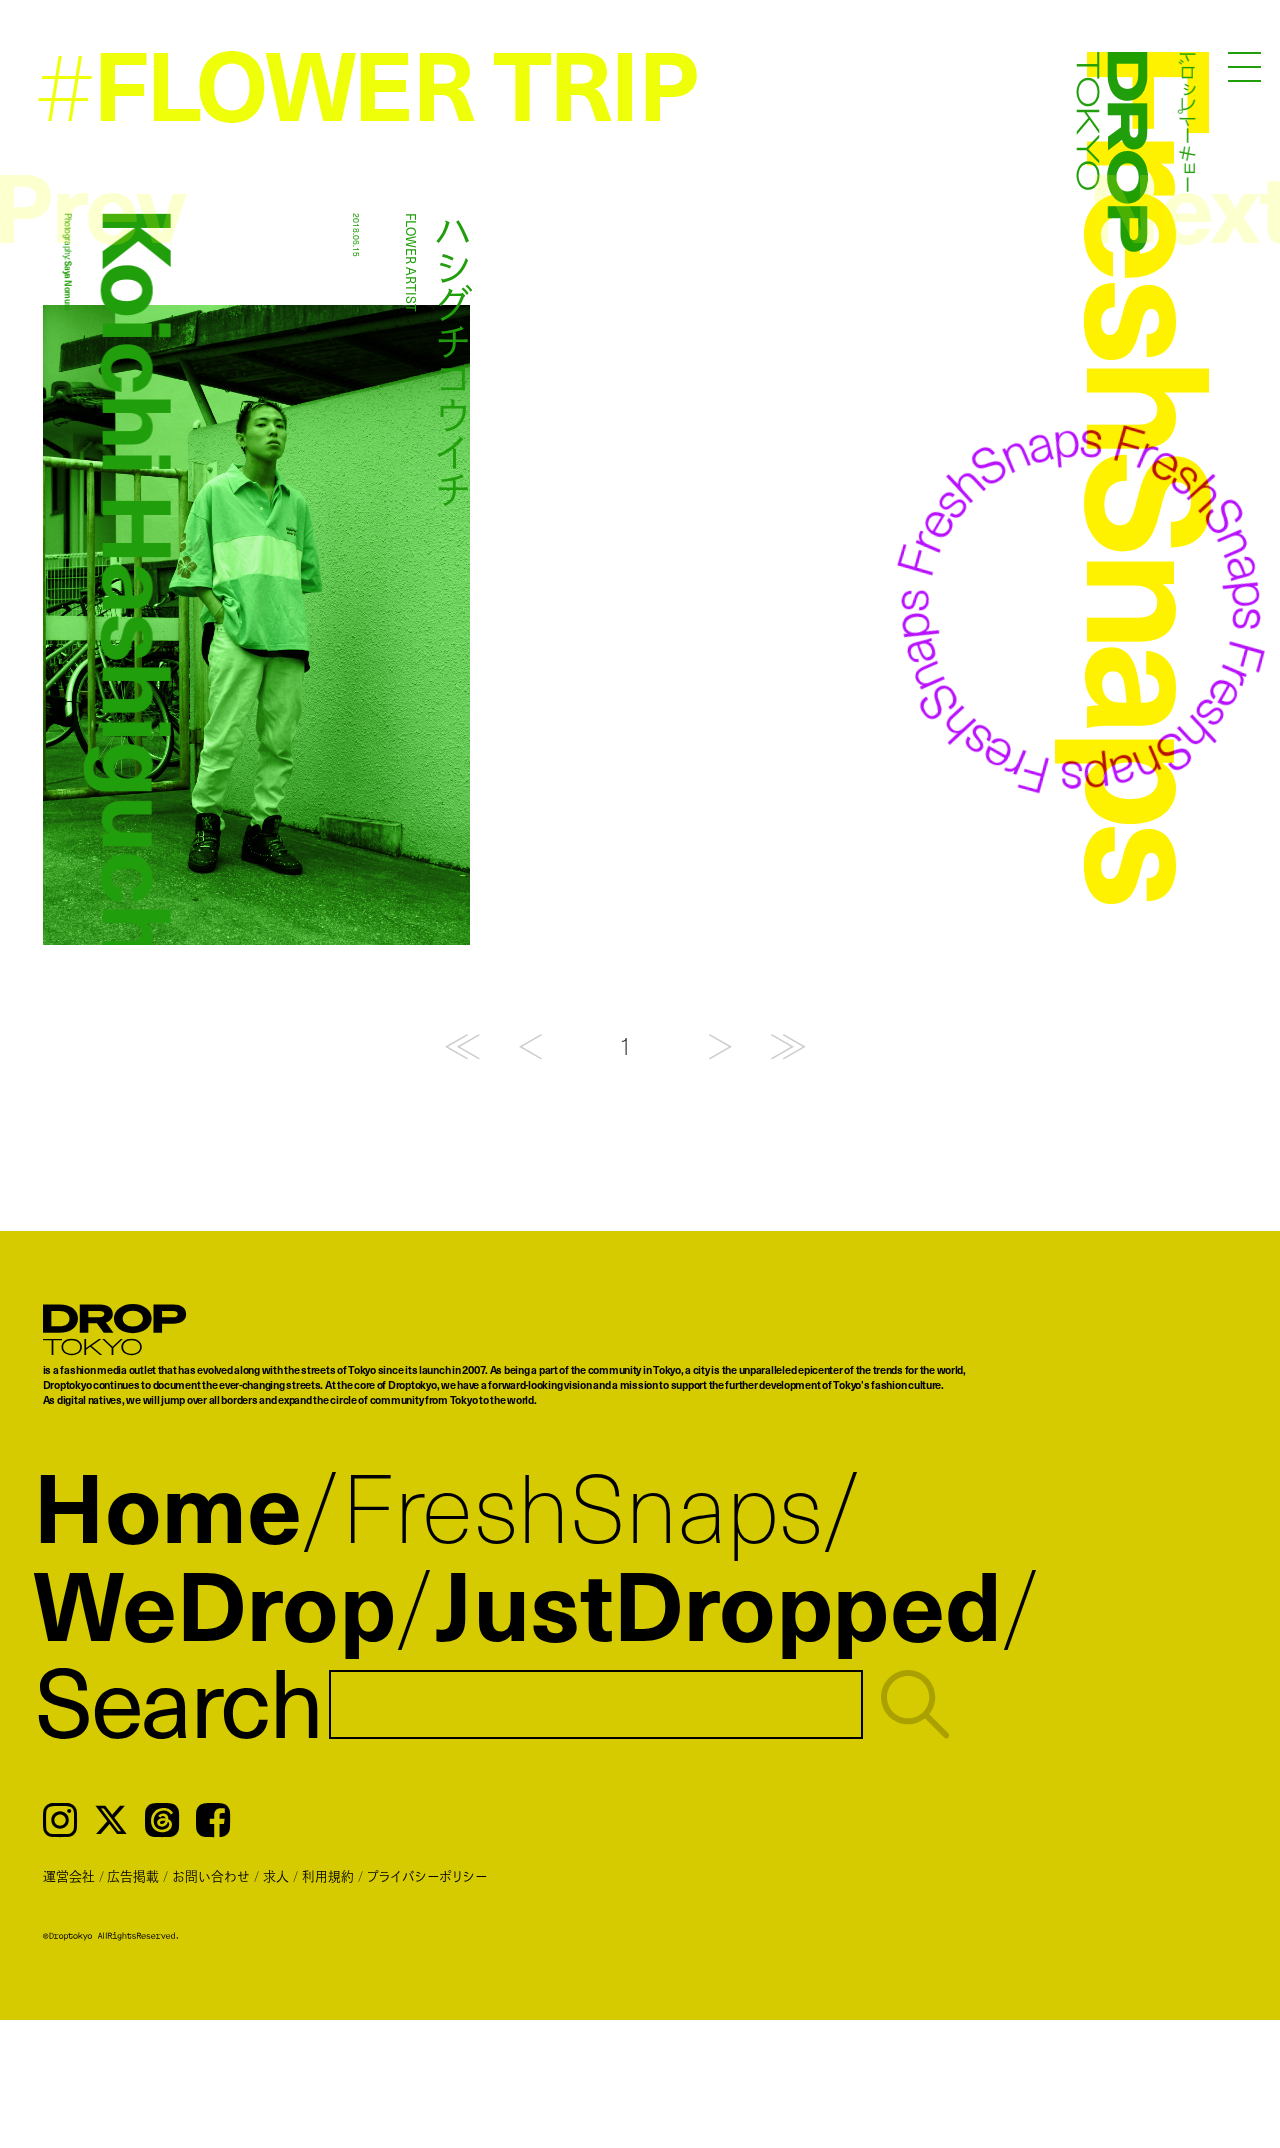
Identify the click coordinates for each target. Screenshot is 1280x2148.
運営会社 (69, 1876)
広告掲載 (133, 1876)
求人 (276, 1876)
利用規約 (328, 1876)
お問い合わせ (211, 1876)
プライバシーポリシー (427, 1876)
